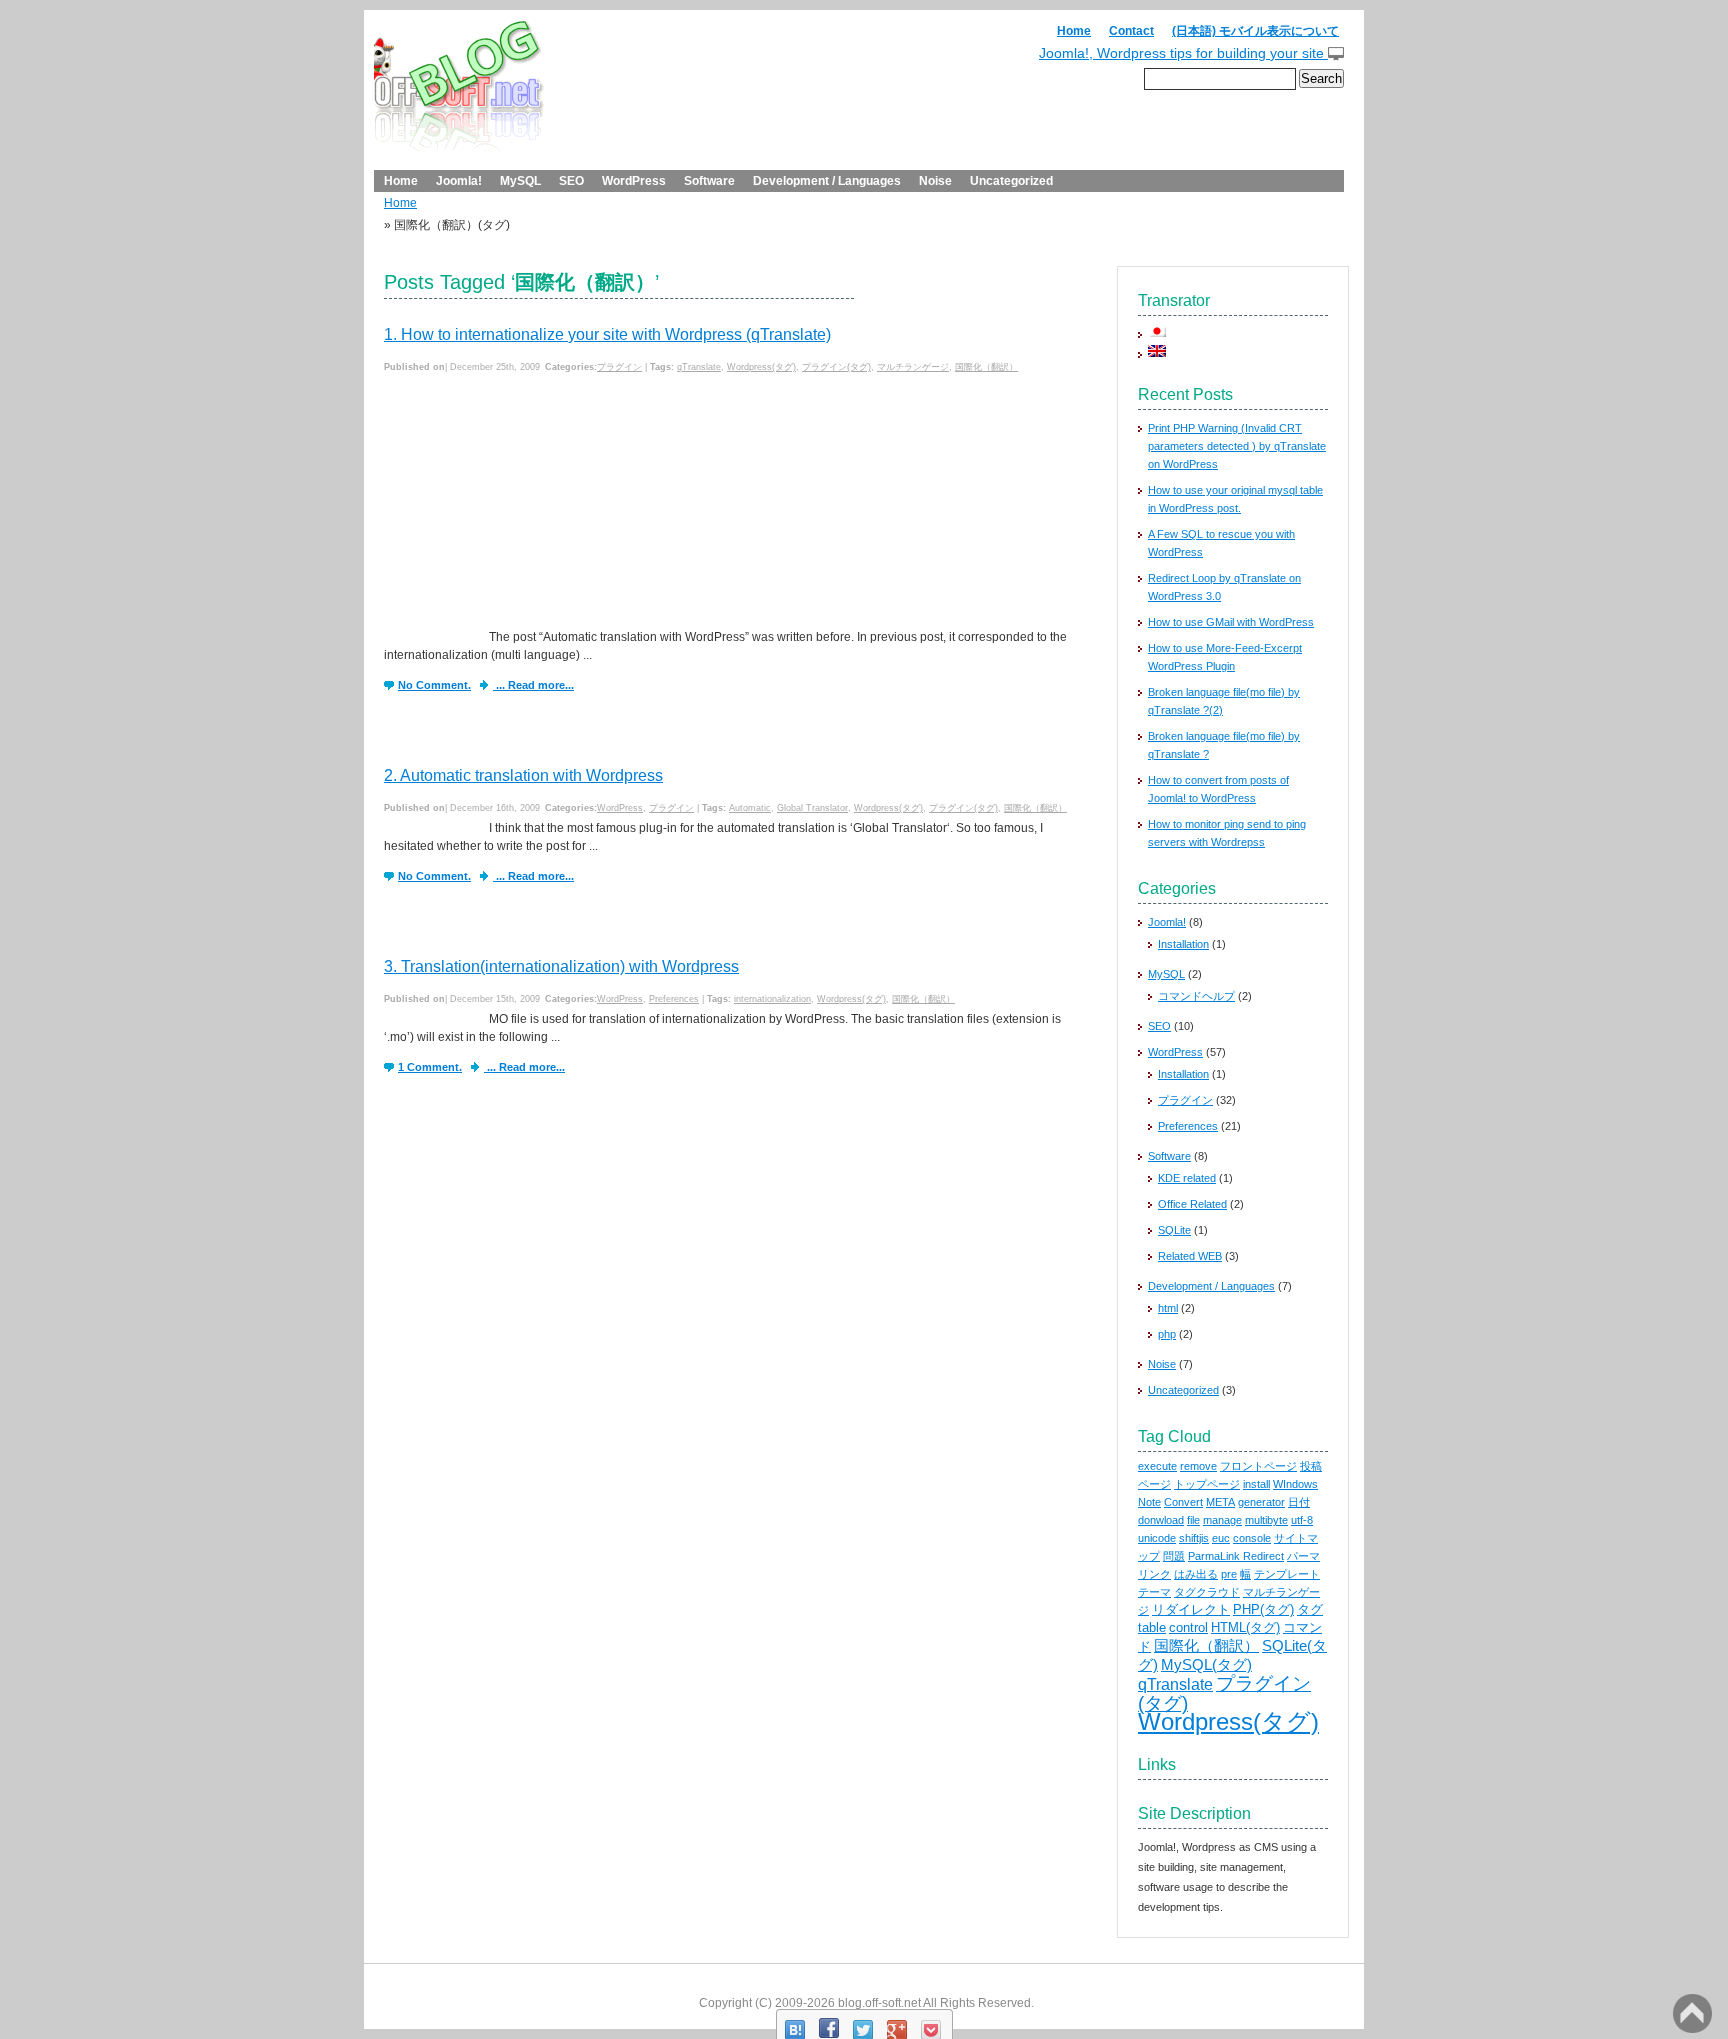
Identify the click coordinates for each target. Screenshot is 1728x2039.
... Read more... (533, 685)
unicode (1157, 1538)
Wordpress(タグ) (761, 367)
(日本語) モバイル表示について (1255, 31)
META (1220, 1502)
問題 (1174, 1556)
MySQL (520, 181)
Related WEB (1190, 1256)
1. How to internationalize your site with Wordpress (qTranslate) (607, 334)
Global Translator (812, 808)
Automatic (750, 808)
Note (1149, 1502)
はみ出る (1196, 1574)
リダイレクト (1191, 1609)
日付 (1299, 1502)
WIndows (1295, 1484)
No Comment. (434, 685)
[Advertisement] (534, 503)
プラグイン (619, 367)
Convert (1183, 1502)
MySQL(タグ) (1206, 1665)
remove (1198, 1466)
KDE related (1187, 1178)
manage (1222, 1520)
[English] (1157, 350)
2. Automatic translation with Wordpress (523, 775)
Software (709, 181)
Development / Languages (827, 181)
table (1152, 1627)
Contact (1131, 31)
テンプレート (1287, 1574)
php (1167, 1334)
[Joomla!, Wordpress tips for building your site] (459, 94)
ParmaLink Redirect (1236, 1556)
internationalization (772, 999)
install (1256, 1484)
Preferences (674, 999)
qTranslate (699, 367)
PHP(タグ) (1263, 1609)
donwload (1161, 1520)
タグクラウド (1207, 1592)
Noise (935, 181)
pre (1229, 1574)
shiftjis (1194, 1538)
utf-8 (1302, 1520)
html (1168, 1308)
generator (1261, 1502)
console (1252, 1538)
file (1193, 1520)
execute (1157, 1466)
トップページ (1207, 1484)
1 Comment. (430, 1067)
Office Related (1192, 1204)
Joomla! (459, 181)
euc (1221, 1538)
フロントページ (1258, 1466)
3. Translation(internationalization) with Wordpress (561, 966)
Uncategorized (1011, 181)
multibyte (1266, 1520)
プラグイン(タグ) (836, 367)
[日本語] (1157, 330)
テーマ (1154, 1592)
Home (1074, 31)
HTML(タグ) (1245, 1627)
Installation (1183, 944)
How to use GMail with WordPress (1231, 622)
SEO (571, 181)
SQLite (1174, 1230)
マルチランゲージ (913, 367)
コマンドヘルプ (1196, 996)
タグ (1310, 1609)
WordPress (634, 181)
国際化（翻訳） (986, 367)
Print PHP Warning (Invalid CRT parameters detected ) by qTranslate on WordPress (1237, 446)
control (1188, 1627)
